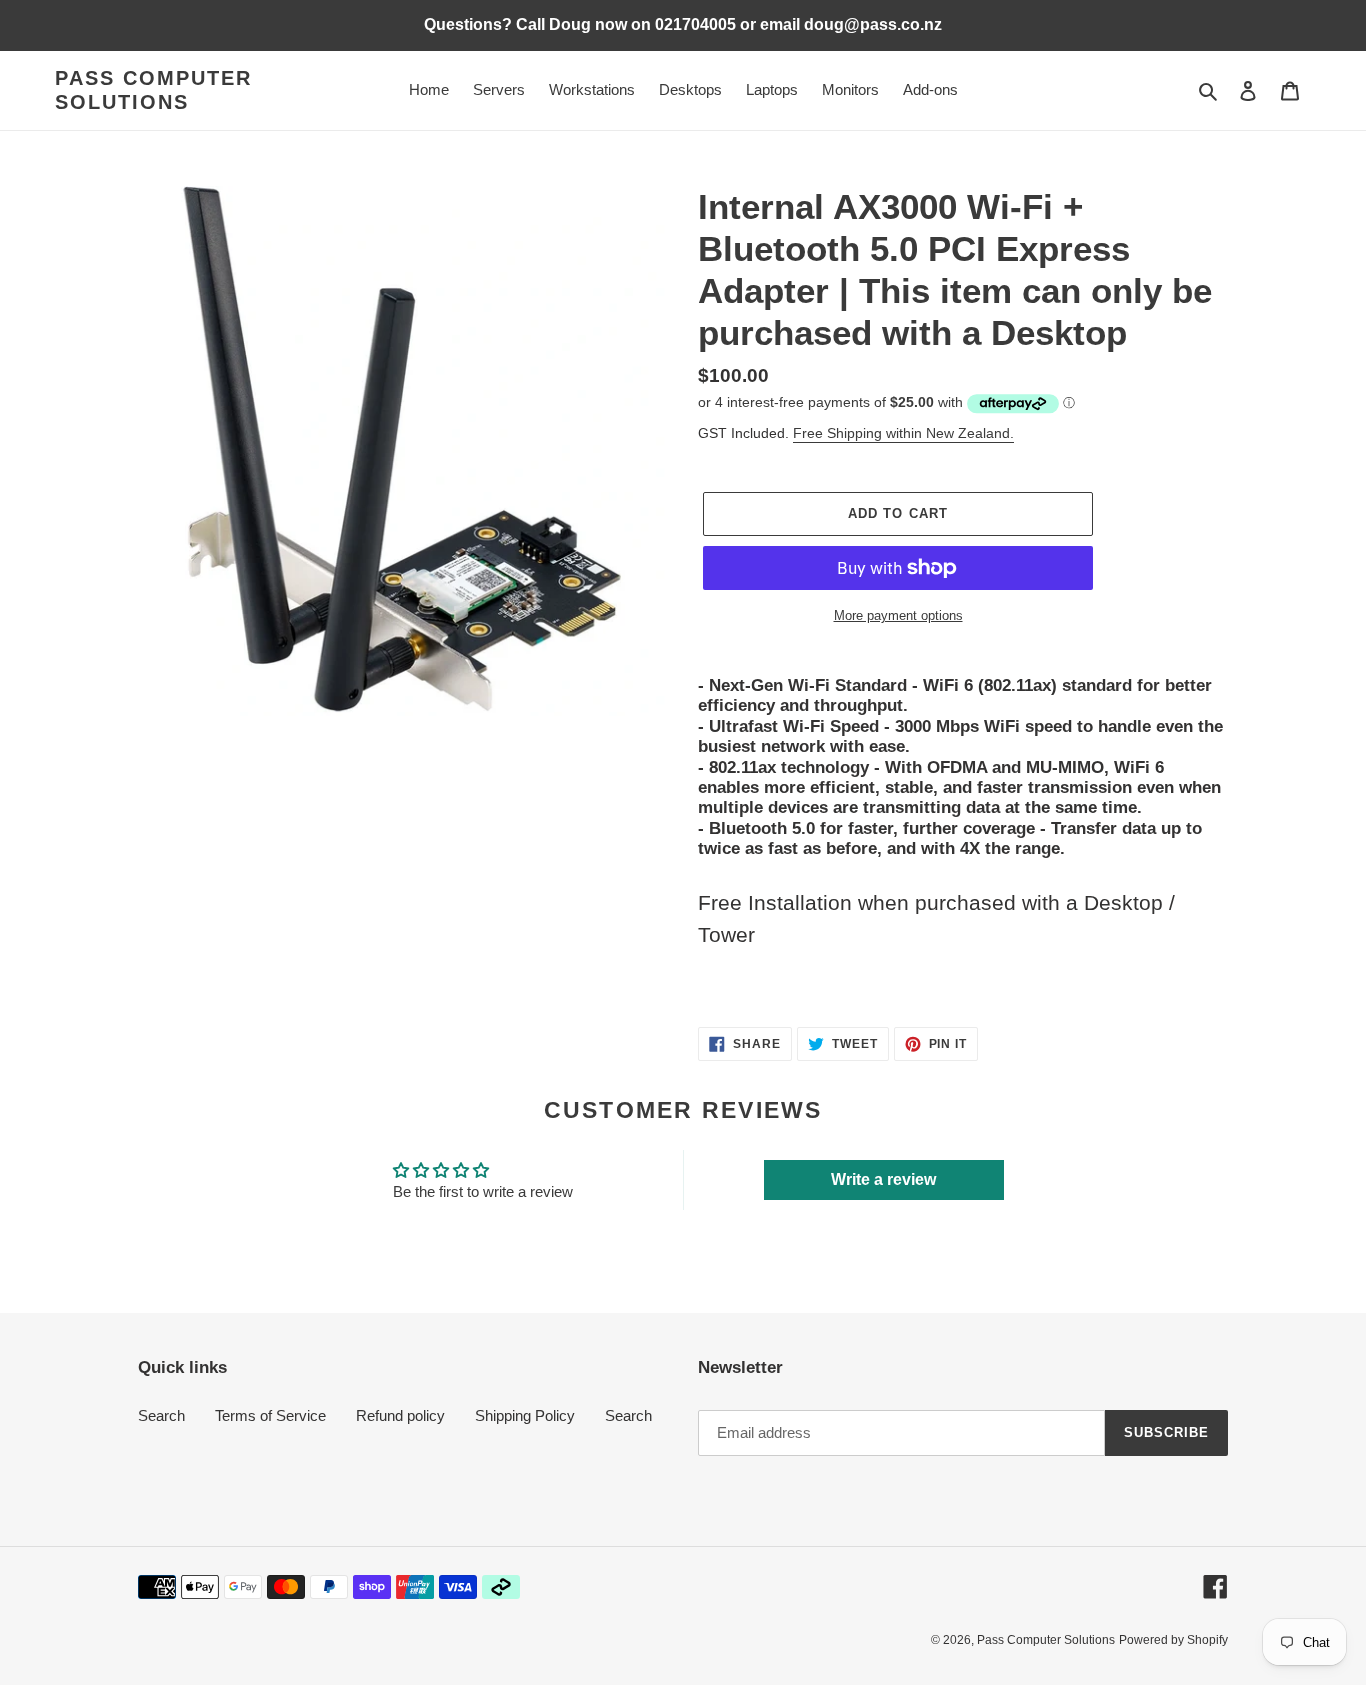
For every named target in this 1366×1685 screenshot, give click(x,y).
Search (161, 1415)
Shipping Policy (525, 1415)
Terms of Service (270, 1415)
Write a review (883, 1179)
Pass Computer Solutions (153, 90)
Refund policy (400, 1415)
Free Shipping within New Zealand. (903, 433)
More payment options (898, 615)
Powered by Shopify (1173, 1640)
